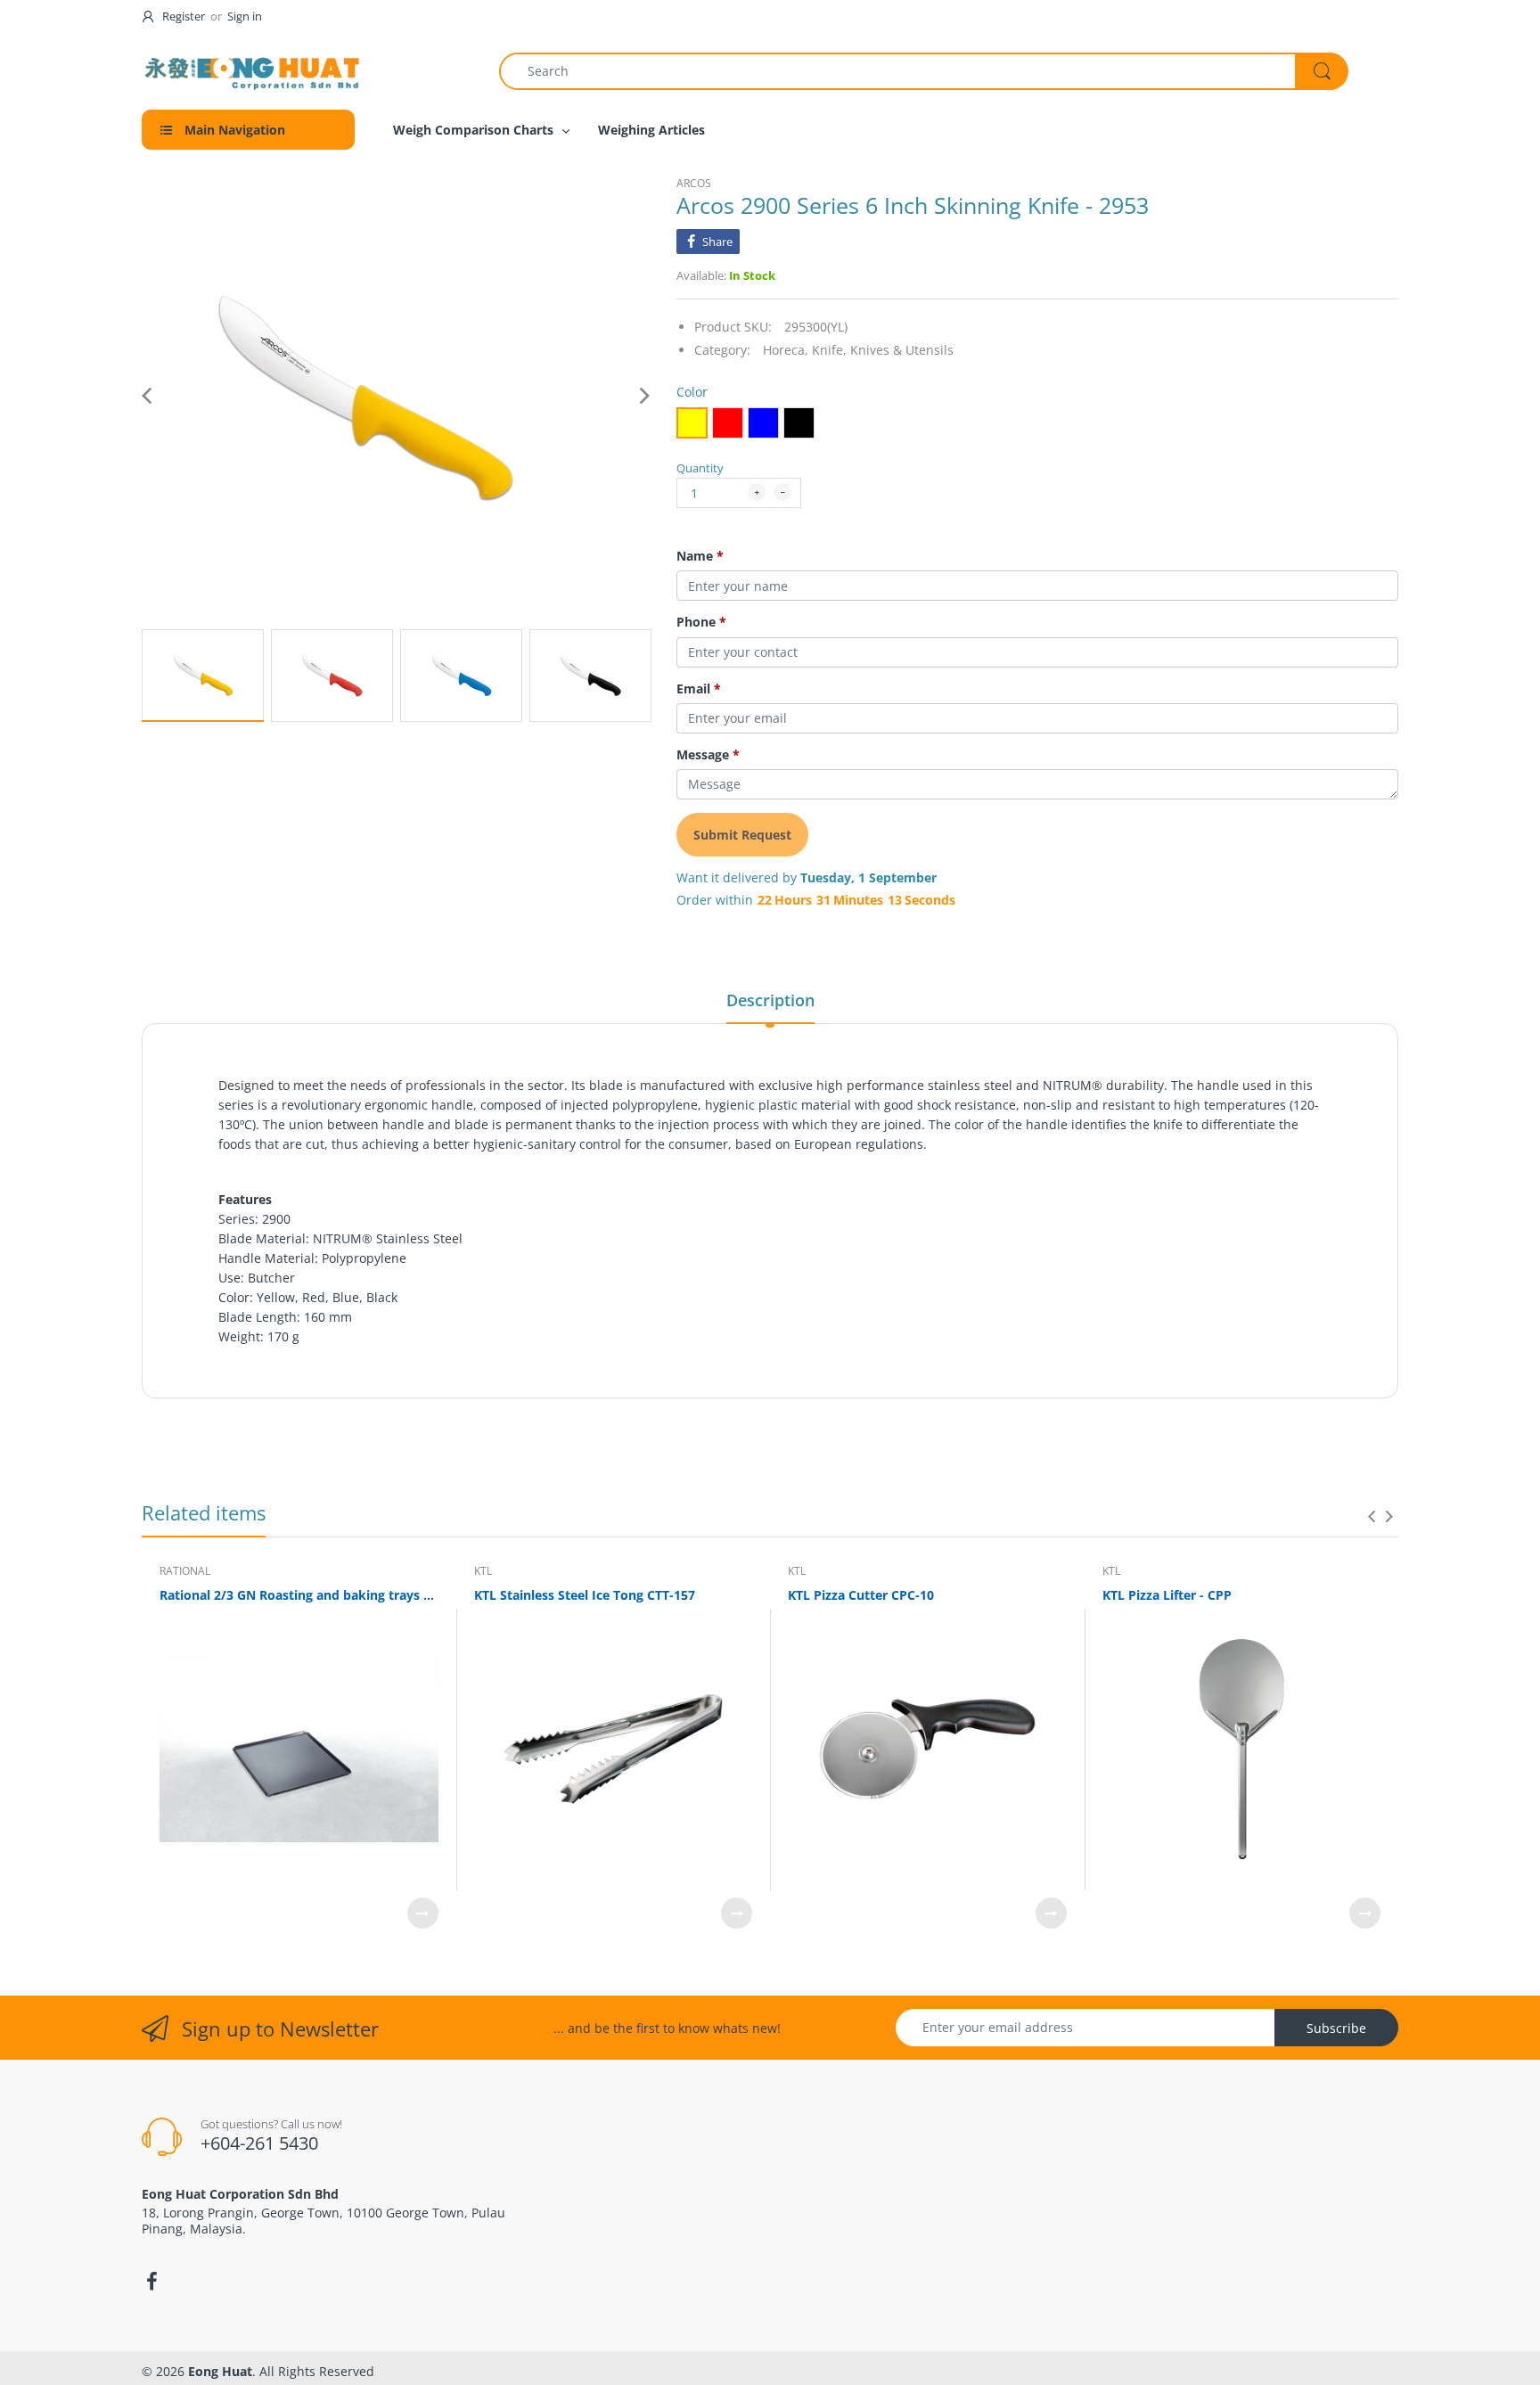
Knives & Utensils (902, 350)
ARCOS (694, 183)
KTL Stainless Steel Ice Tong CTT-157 (585, 1595)
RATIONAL (185, 1571)
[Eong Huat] (253, 71)
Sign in (245, 16)
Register (184, 16)
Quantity (700, 468)
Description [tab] (770, 1000)
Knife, (829, 350)
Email (699, 689)
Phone (701, 622)
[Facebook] (152, 2282)
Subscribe (1336, 2028)
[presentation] (1372, 1516)
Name (700, 556)
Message (708, 755)
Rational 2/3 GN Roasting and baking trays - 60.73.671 (299, 1595)
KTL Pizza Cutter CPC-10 (861, 1595)
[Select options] (423, 1913)
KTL (483, 1571)
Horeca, (786, 350)
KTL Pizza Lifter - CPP (1167, 1595)
